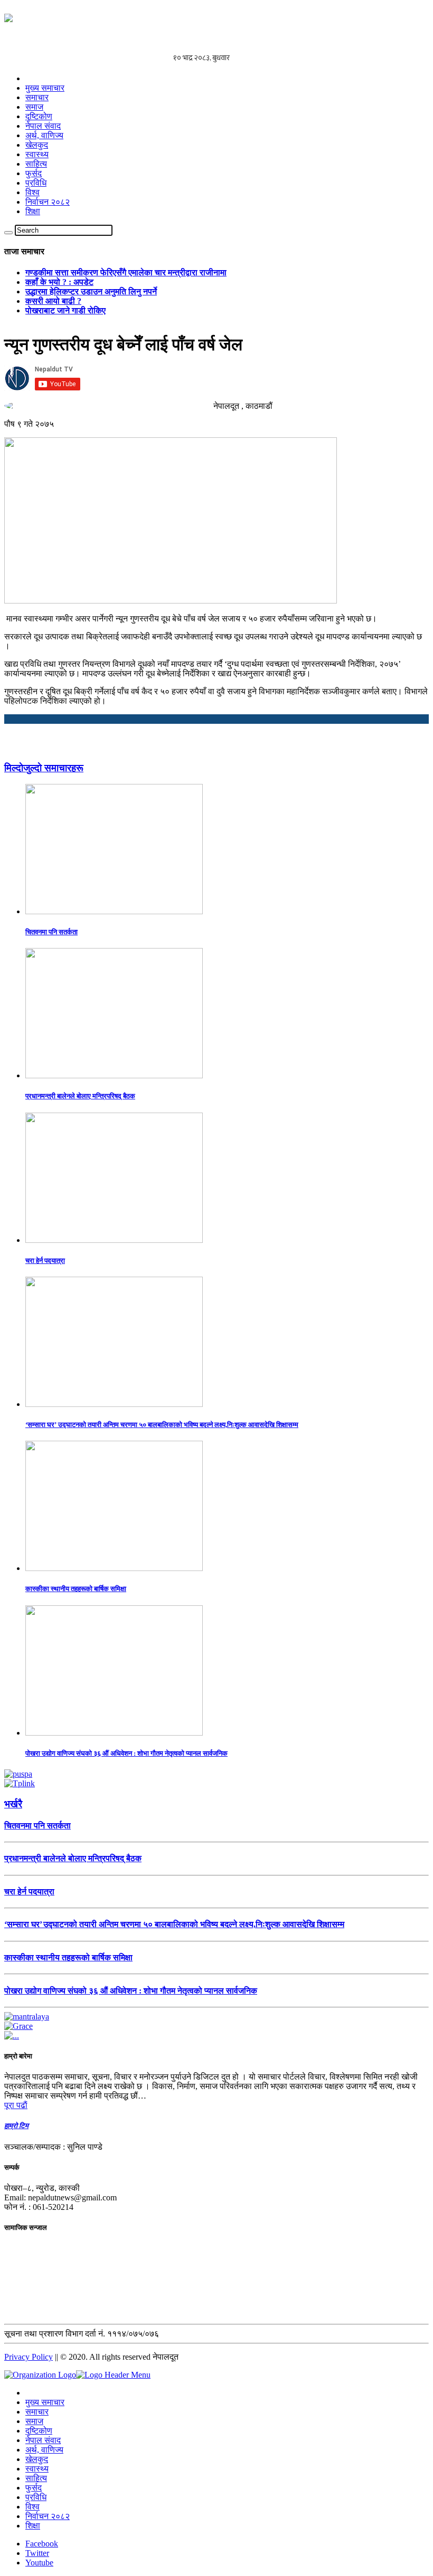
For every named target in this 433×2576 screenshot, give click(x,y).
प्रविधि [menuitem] (36, 2497)
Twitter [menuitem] (37, 2553)
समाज (34, 107)
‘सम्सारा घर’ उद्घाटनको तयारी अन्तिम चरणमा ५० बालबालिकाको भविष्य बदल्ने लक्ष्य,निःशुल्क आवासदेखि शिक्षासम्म (162, 1425)
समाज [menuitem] (34, 2421)
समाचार (37, 97)
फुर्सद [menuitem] (34, 2488)
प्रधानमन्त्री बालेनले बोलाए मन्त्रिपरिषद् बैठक (80, 1096)
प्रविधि (36, 183)
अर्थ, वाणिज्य (44, 135)
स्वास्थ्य (37, 154)
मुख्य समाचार (45, 88)
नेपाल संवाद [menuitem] (43, 2440)
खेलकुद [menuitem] (37, 2459)
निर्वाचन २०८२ (48, 202)
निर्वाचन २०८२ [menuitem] (48, 2516)
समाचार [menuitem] (37, 2412)
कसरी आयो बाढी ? (53, 301)
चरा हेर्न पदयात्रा (45, 1261)
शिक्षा (33, 211)
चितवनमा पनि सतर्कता (51, 932)
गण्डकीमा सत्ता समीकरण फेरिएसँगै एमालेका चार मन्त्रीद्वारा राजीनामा (126, 272)
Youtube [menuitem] (39, 2563)
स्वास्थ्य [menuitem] (37, 2469)
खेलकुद (37, 145)
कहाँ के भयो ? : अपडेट (59, 282)
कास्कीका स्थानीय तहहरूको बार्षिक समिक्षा (76, 1589)
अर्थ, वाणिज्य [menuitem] (44, 2450)
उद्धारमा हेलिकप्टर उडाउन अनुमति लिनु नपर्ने (91, 291)
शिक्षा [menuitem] (33, 2526)
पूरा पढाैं (16, 2105)
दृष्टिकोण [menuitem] (39, 2431)
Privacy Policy (29, 2357)
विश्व (32, 192)
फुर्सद (34, 173)
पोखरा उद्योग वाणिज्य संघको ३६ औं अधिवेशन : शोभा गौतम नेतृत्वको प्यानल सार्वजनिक (126, 1753)
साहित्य (36, 164)
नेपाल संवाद (43, 126)
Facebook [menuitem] (42, 2544)
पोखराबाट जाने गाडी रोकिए (65, 310)
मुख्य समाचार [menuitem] (45, 2402)
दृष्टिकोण (39, 116)
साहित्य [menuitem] (36, 2478)
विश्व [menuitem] (32, 2507)
